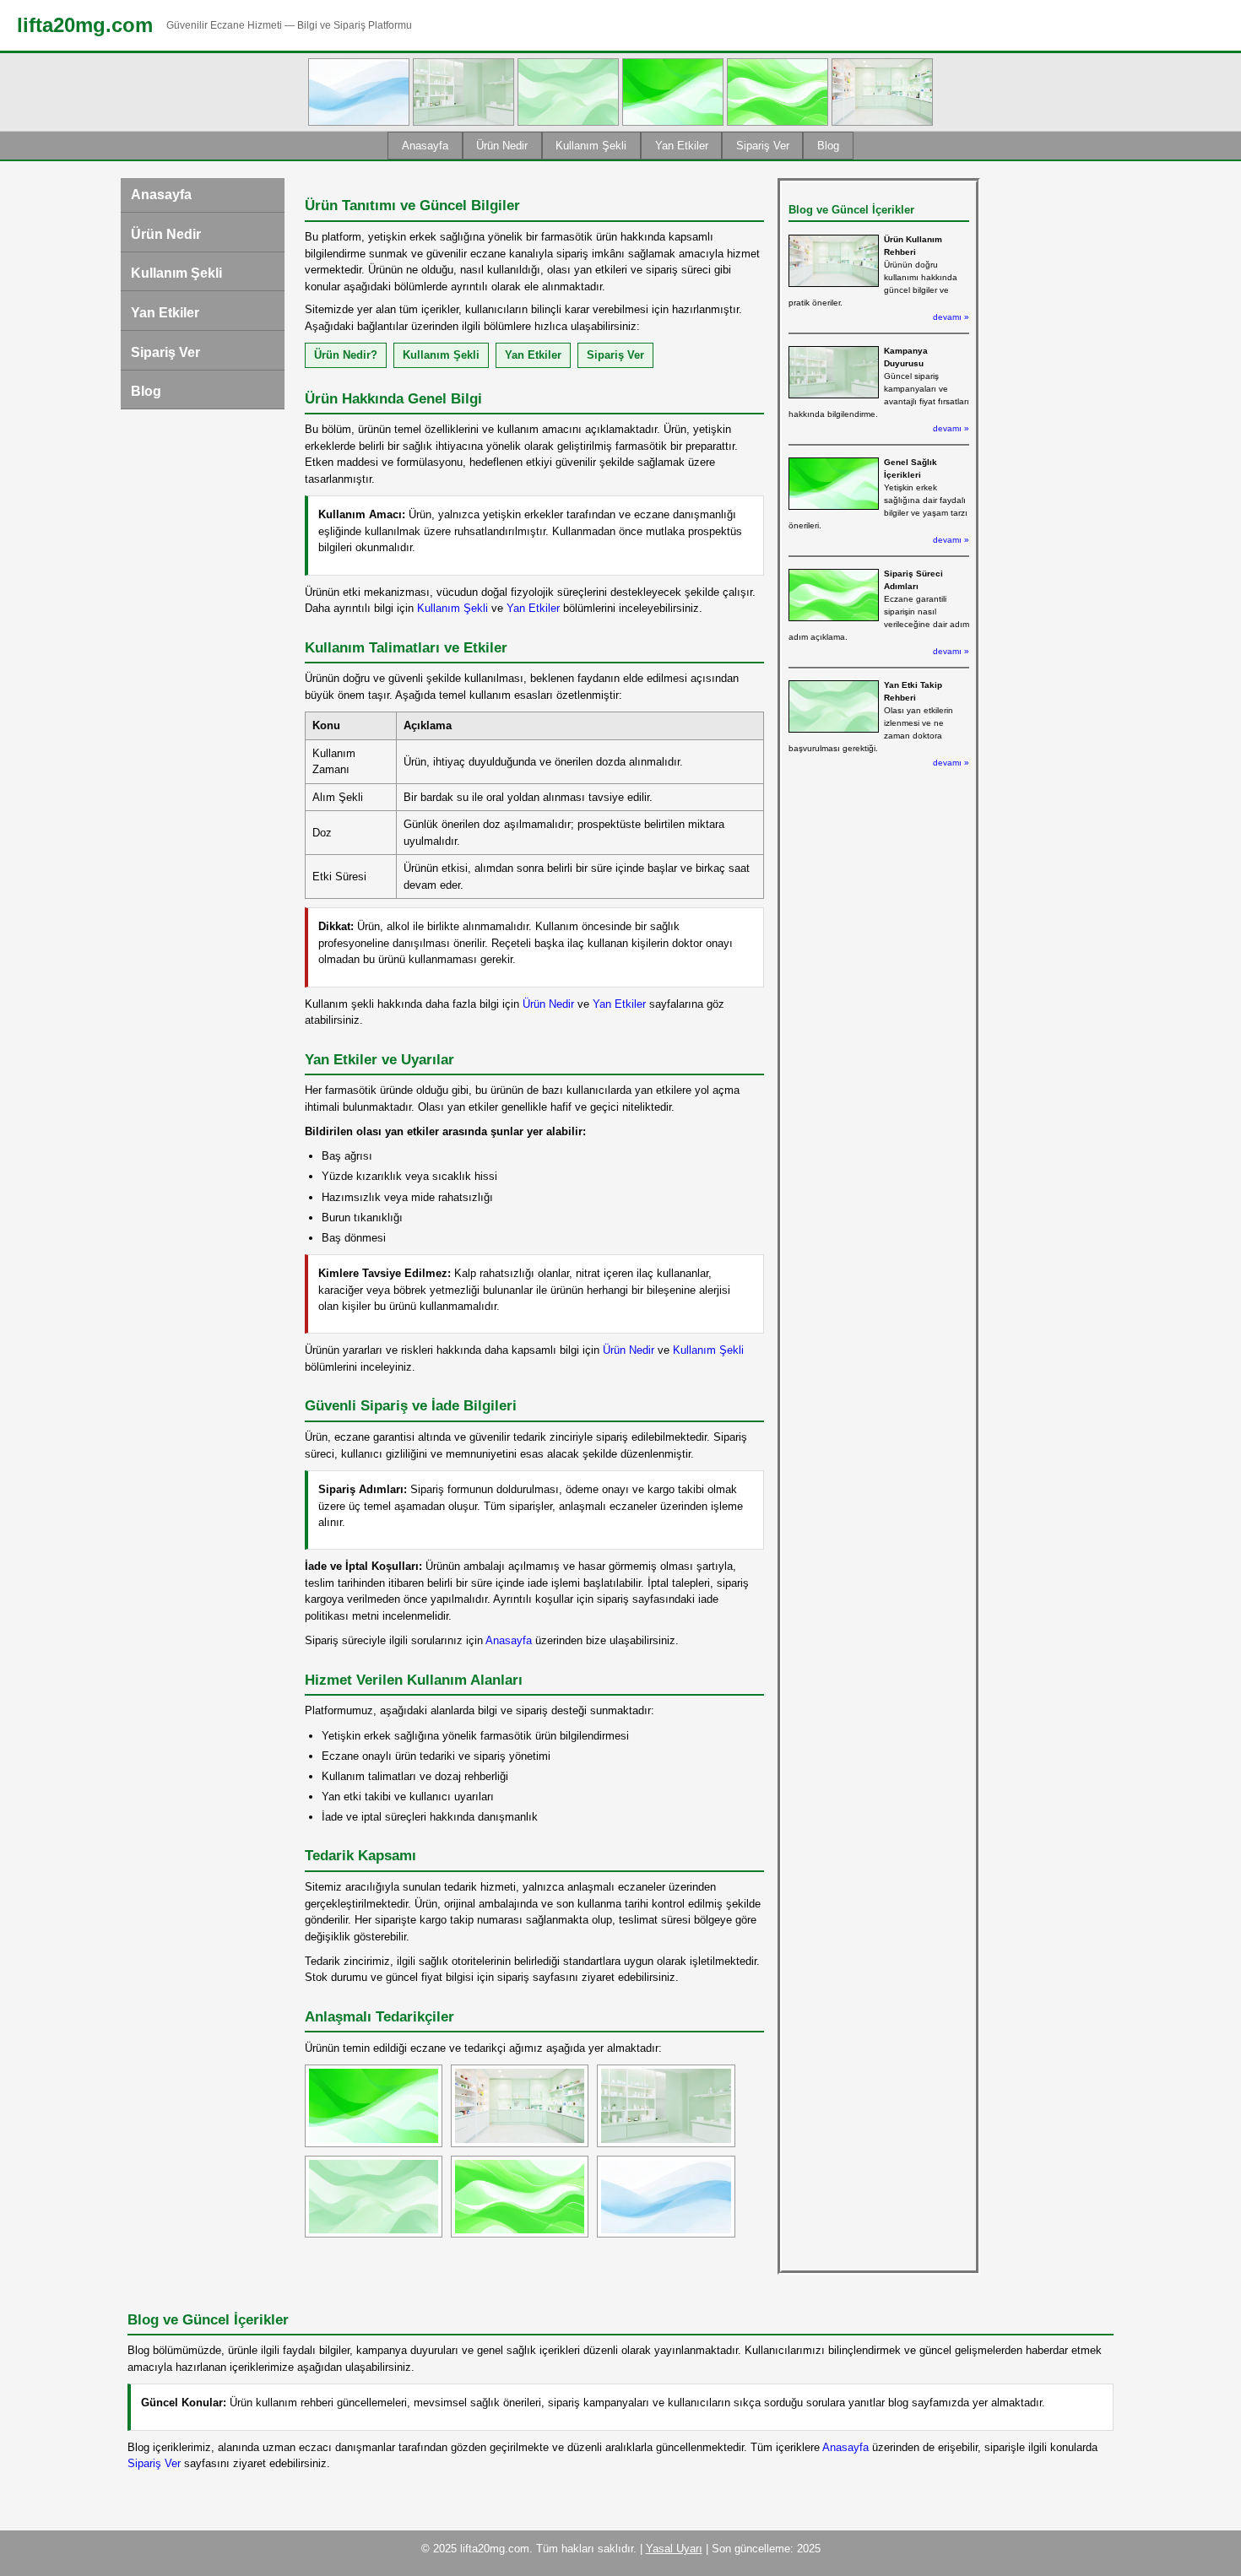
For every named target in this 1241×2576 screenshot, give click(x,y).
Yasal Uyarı (674, 2549)
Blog (828, 146)
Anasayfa (425, 146)
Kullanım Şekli (591, 146)
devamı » (951, 317)
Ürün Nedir (502, 146)
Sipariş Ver (763, 146)
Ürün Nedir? (346, 355)
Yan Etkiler (682, 146)
